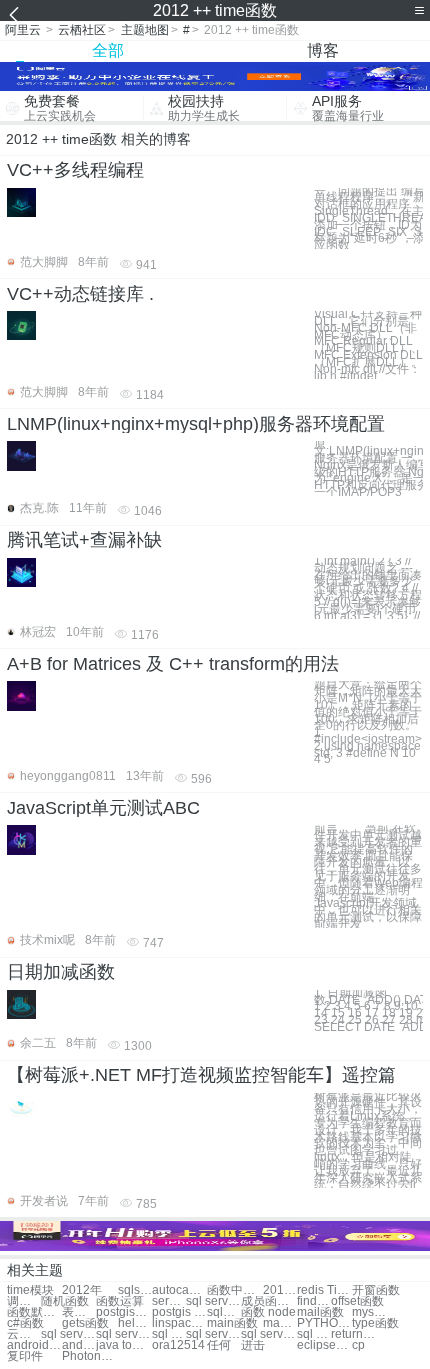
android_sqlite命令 (79, 1345)
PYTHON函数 (324, 1323)
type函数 (375, 1323)
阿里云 (23, 30)
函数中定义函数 (234, 1290)
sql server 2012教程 (314, 1334)
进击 (253, 1345)
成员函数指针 (268, 1301)
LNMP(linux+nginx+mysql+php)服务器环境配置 (196, 424)
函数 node (268, 1312)
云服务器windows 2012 (24, 1334)
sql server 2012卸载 (123, 1334)
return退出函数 (358, 1334)
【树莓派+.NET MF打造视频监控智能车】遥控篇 (201, 1075)
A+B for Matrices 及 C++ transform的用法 (173, 664)
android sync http (34, 1345)
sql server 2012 (213, 1301)
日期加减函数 (61, 972)
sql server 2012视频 (213, 1334)
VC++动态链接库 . (80, 294)
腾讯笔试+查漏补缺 (84, 540)
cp (358, 1345)
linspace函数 (179, 1323)
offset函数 (357, 1301)
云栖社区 (82, 30)
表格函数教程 (79, 1312)
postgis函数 (123, 1312)
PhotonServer (89, 1356)
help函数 (135, 1323)
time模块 (30, 1290)
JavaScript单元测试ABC (103, 808)
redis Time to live (324, 1290)
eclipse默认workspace (324, 1345)
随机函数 (65, 1301)
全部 (108, 50)
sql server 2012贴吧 (68, 1334)
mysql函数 (369, 1312)
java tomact (123, 1345)
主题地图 (145, 30)
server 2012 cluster (169, 1301)
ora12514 (178, 1345)
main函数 (232, 1323)
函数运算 (120, 1301)
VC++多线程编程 (75, 170)
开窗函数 (376, 1290)
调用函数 (24, 1301)
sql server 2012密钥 (169, 1334)
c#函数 (25, 1323)
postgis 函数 (179, 1312)
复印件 (25, 1356)
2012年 (82, 1290)
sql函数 (224, 1312)
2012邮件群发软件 (280, 1290)
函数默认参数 (34, 1312)
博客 (323, 50)
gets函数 (85, 1323)
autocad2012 (179, 1290)
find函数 (314, 1301)
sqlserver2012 (135, 1290)
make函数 (280, 1323)
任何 (219, 1345)
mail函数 (320, 1312)
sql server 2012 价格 (268, 1334)
